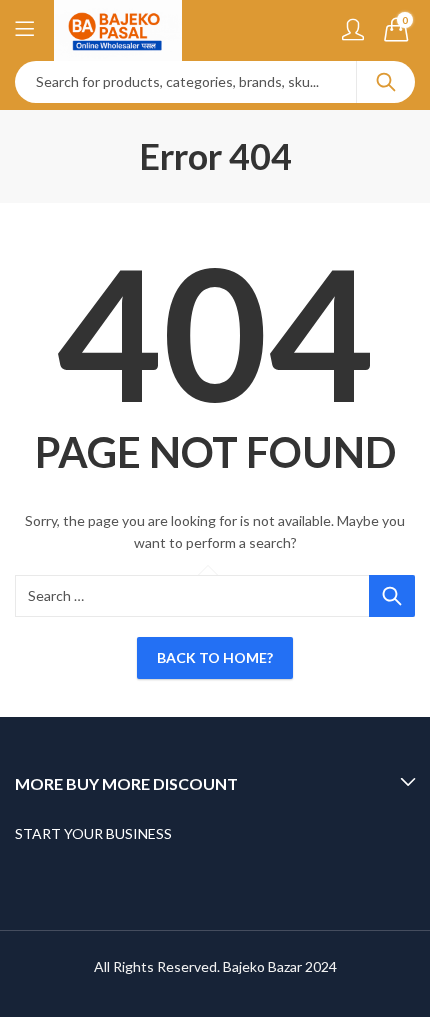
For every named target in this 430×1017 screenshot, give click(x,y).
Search (386, 82)
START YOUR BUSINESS (93, 833)
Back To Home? (215, 657)
